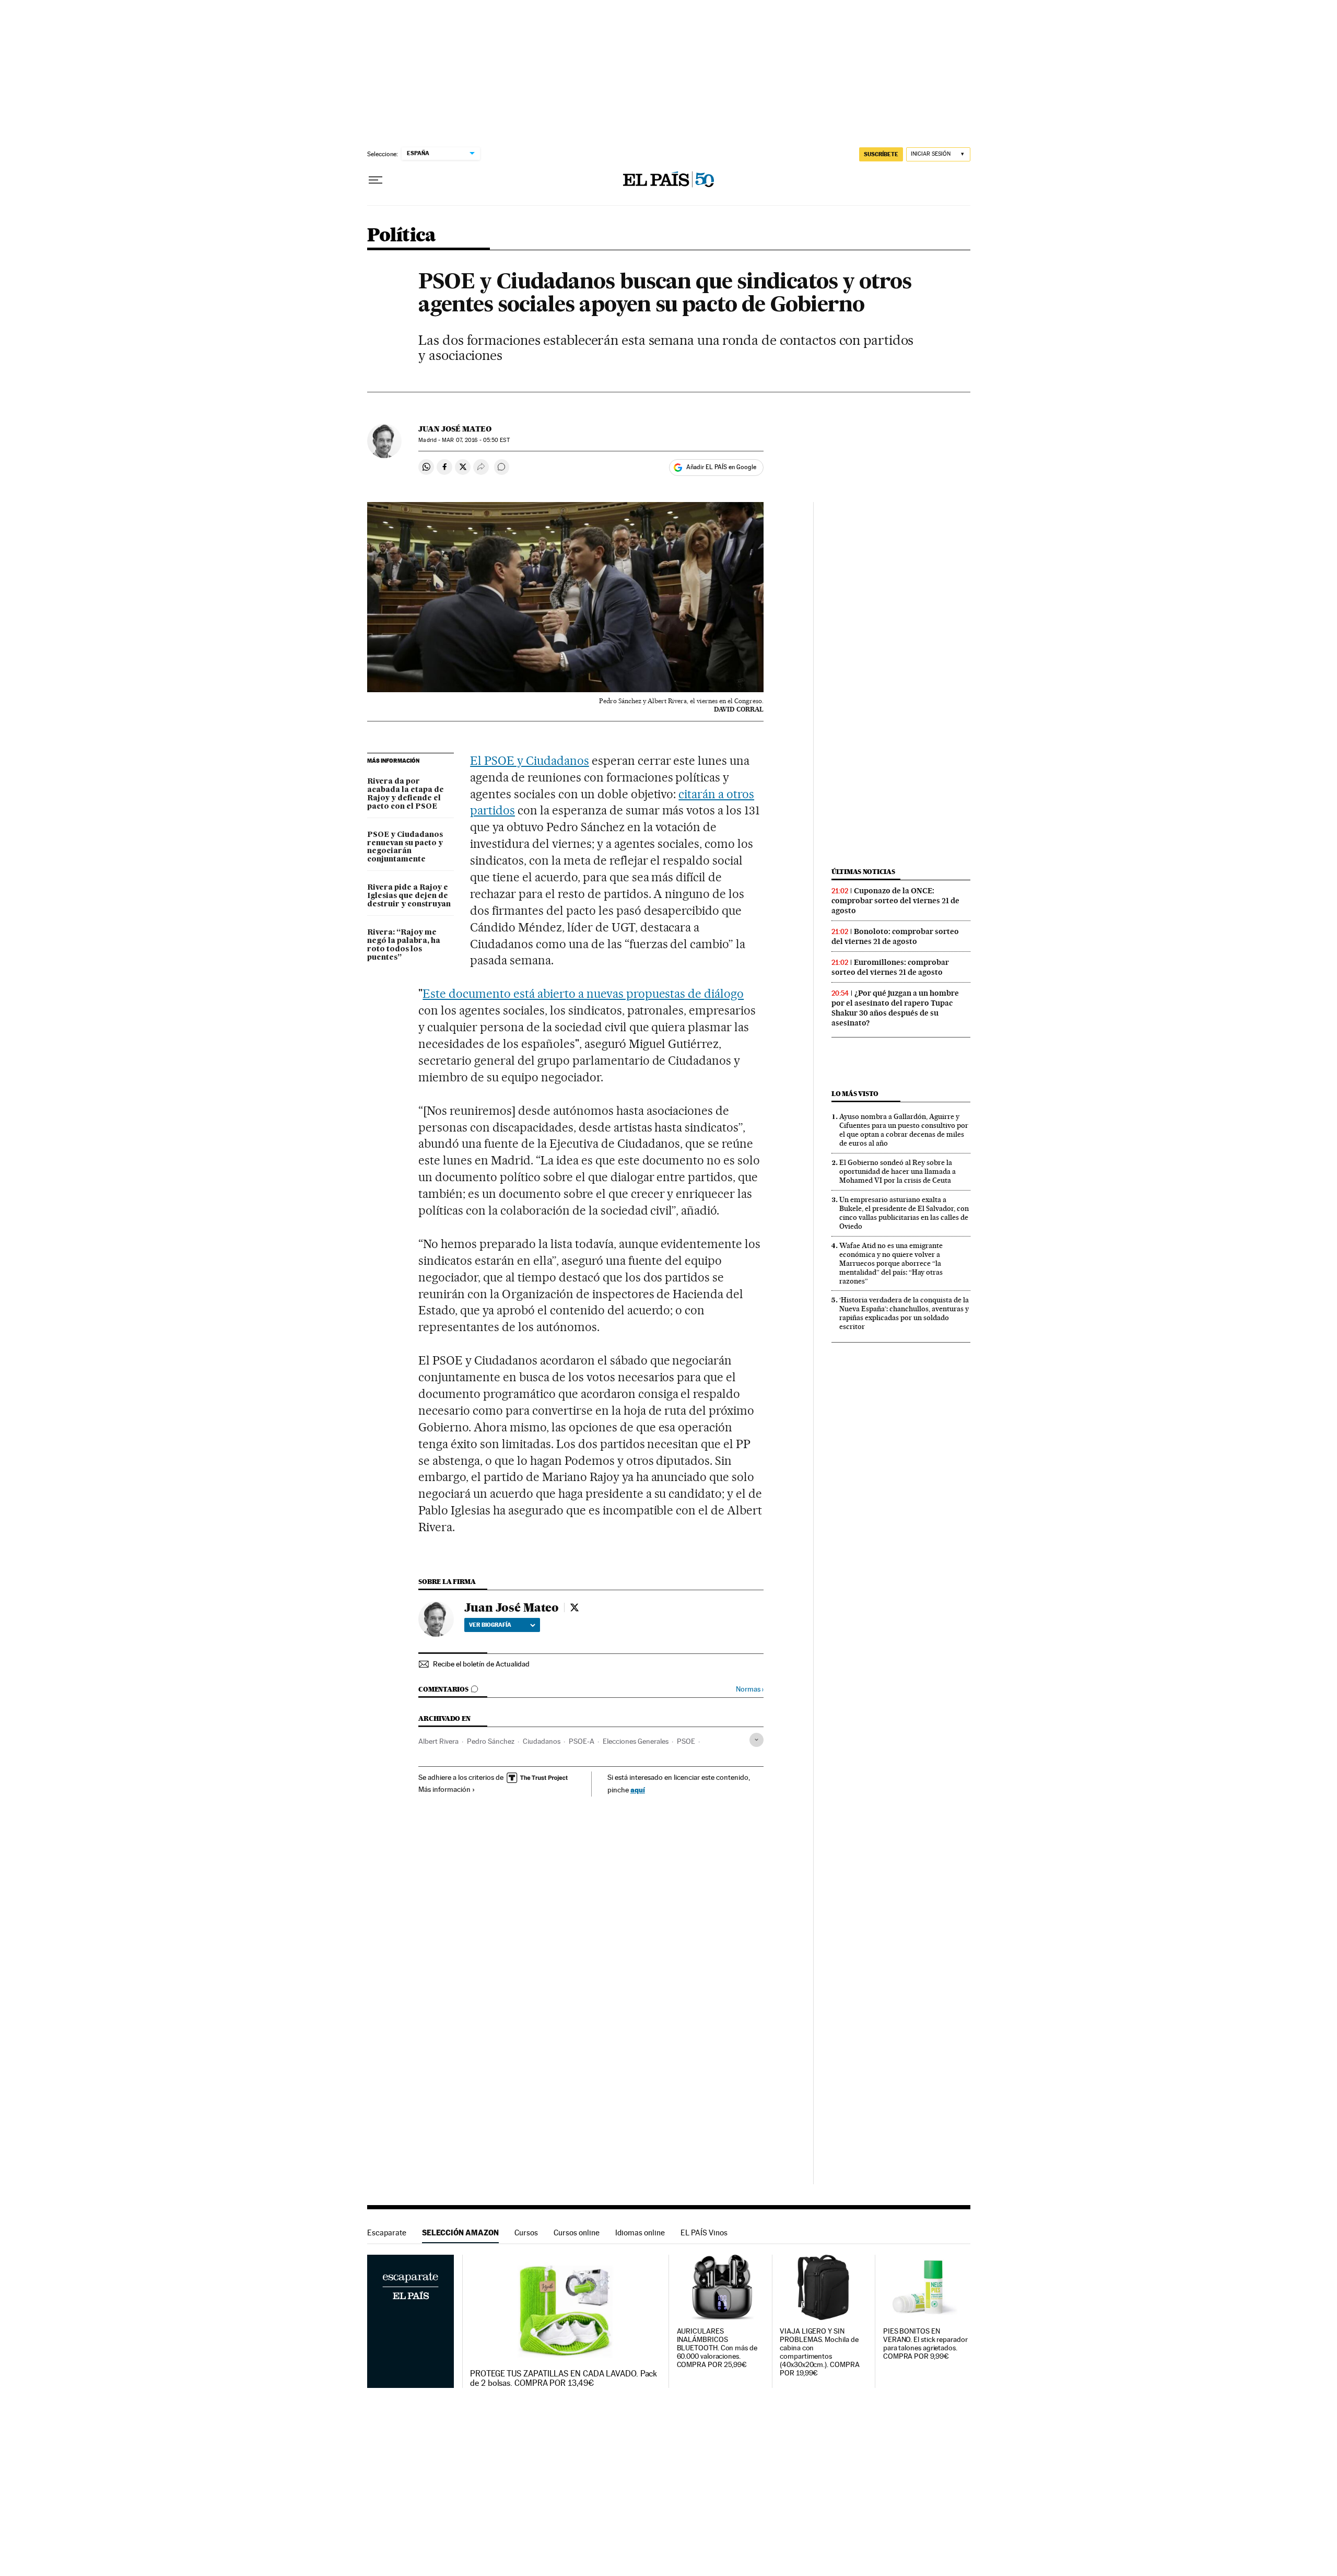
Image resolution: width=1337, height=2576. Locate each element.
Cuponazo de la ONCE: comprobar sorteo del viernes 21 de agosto (895, 901)
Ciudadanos (542, 1741)
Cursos (526, 2233)
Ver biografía (490, 1625)
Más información (444, 1789)
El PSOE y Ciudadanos (530, 761)
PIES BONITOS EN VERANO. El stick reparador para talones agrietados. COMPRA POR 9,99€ (925, 2344)
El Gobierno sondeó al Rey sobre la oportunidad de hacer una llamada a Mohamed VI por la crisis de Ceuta (898, 1171)
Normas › (750, 1689)
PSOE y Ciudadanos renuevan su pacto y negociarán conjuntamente (405, 847)
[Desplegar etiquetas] (757, 1740)
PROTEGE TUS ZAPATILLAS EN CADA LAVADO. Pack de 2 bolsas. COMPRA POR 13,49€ (564, 2379)
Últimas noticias (863, 872)
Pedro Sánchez (491, 1741)
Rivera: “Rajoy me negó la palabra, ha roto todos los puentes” (404, 945)
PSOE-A (582, 1741)
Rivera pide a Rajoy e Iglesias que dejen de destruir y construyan (409, 896)
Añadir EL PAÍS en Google (721, 467)
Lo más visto (855, 1094)
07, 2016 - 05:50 (476, 440)
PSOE (686, 1741)
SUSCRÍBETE (881, 154)
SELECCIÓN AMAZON (460, 2233)
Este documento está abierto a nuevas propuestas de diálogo (583, 994)
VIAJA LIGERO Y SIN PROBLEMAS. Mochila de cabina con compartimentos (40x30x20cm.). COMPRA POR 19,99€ (819, 2352)
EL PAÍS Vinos (704, 2233)
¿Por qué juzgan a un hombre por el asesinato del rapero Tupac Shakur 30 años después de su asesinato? (895, 1008)
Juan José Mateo (455, 429)
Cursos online (577, 2233)
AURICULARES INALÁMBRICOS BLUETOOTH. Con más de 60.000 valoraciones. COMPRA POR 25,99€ (717, 2348)
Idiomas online (640, 2233)
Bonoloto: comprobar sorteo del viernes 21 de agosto (895, 936)
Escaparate (387, 2233)
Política (402, 236)
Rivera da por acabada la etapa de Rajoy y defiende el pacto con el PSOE (406, 794)
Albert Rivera (438, 1741)
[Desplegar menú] (376, 180)
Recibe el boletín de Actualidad (481, 1664)
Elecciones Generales (636, 1741)
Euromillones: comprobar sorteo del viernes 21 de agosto (890, 967)
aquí (638, 1790)
